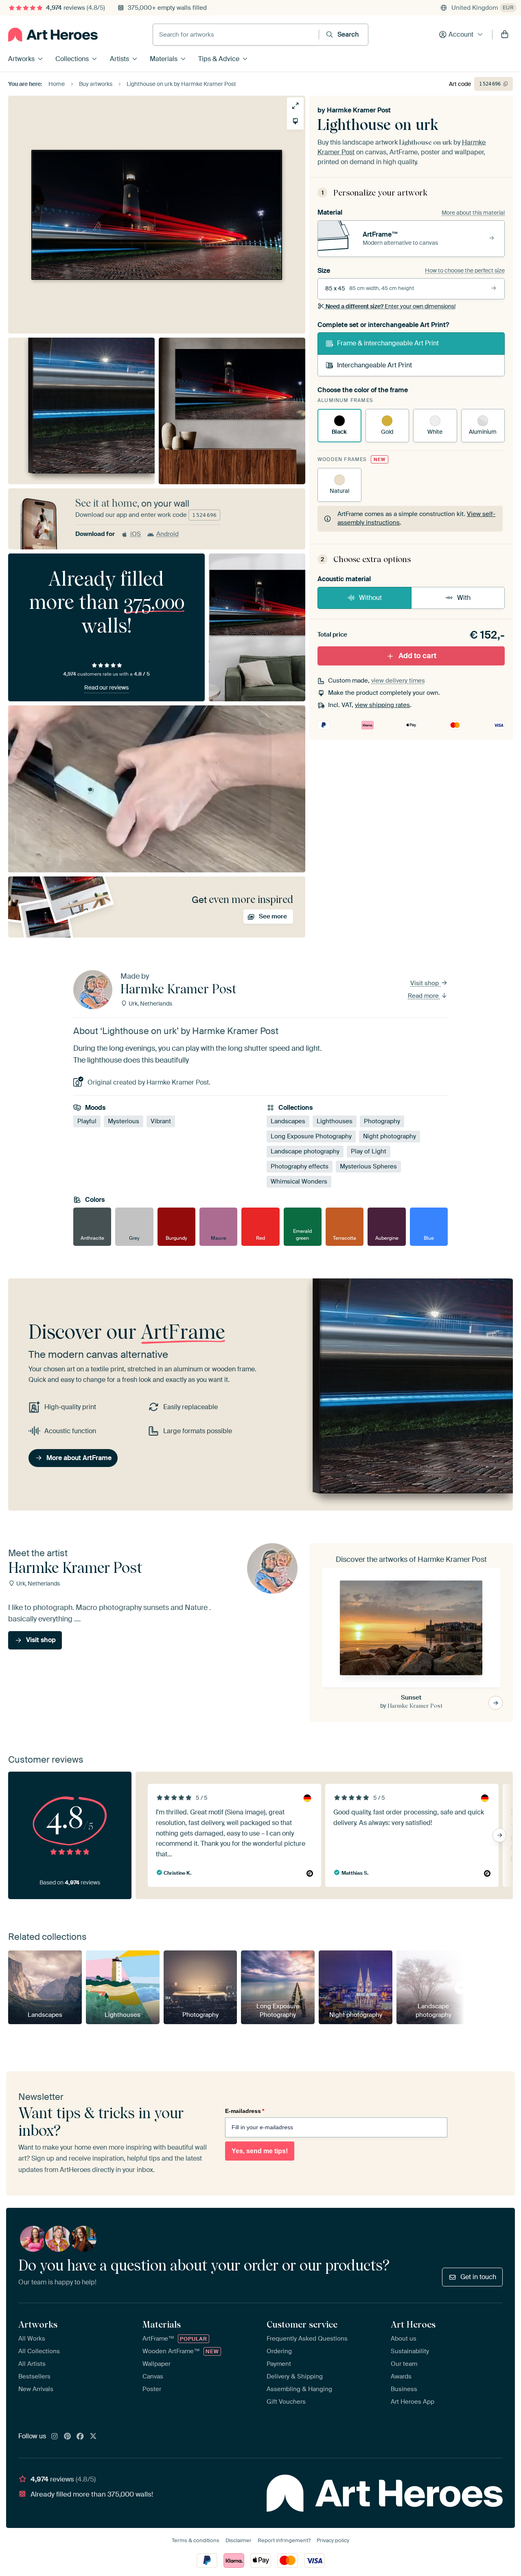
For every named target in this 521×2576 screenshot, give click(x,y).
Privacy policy (333, 2540)
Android (167, 534)
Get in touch (478, 2277)
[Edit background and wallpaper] (295, 121)
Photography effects (300, 1166)
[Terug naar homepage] (53, 35)
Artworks (21, 59)
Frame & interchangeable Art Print (388, 343)
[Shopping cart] (505, 35)
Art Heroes (413, 2324)
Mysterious (124, 1121)
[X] (93, 2437)
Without (370, 598)
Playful (87, 1121)
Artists (119, 59)
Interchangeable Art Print (374, 365)
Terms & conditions (196, 2540)
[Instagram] (55, 2437)
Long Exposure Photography (311, 1136)
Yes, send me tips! (260, 2151)
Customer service (302, 2324)
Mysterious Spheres (368, 1166)
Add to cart (417, 656)
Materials (164, 59)
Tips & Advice (219, 59)
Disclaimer (239, 2540)
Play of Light (369, 1151)
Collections (72, 59)
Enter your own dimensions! (391, 306)
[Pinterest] (68, 2437)
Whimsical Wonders (299, 1181)
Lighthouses (335, 1121)
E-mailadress (245, 2111)
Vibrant (161, 1121)
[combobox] (236, 35)
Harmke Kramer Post (359, 110)
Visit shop (425, 983)
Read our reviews (106, 687)
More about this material (473, 213)
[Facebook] (80, 2437)
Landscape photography (305, 1151)
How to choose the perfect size (465, 270)
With (464, 598)
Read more (424, 996)
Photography (382, 1121)
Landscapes (288, 1121)
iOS (136, 534)
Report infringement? (284, 2540)
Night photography (390, 1136)
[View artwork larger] (295, 106)
